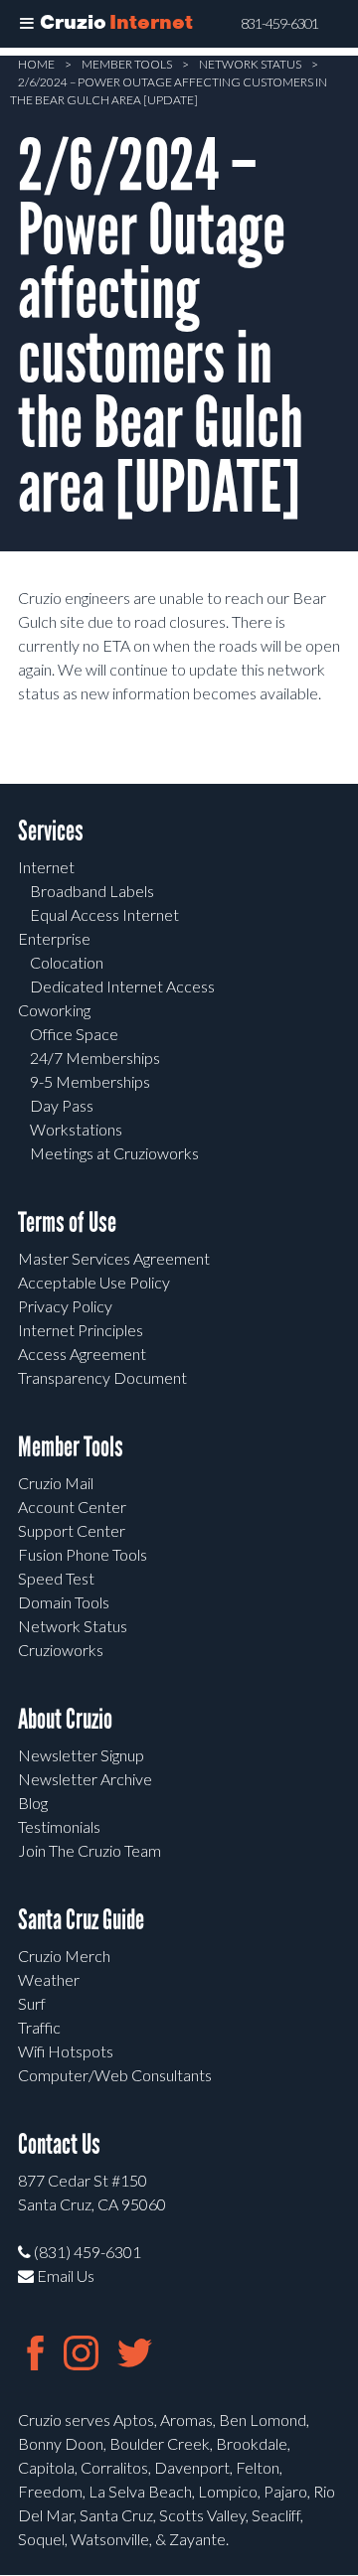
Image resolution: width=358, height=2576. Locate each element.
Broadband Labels (92, 891)
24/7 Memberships (95, 1058)
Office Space (74, 1034)
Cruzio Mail (56, 1483)
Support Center (72, 1530)
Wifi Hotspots (66, 2051)
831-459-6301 (279, 24)
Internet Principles (81, 1330)
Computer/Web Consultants (115, 2075)
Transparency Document (102, 1377)
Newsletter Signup (81, 1755)
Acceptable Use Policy (94, 1282)
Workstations (76, 1129)
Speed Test (56, 1578)
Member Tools (127, 64)
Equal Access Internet (104, 914)
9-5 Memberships (90, 1081)
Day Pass (62, 1105)
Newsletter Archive (85, 1779)
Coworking (54, 1010)
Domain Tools (64, 1602)
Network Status (250, 64)
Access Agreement (82, 1354)
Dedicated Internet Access (122, 986)
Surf (32, 2003)
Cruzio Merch (64, 1956)
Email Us (64, 2275)
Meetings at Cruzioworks (114, 1153)
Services (51, 831)
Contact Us (59, 2144)
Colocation (67, 962)
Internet (46, 867)
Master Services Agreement (114, 1258)
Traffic (39, 2027)
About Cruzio (65, 1719)
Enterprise (54, 938)
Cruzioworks (61, 1650)
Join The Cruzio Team (89, 1850)
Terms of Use (67, 1222)
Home (36, 64)
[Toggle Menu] (27, 24)
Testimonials (59, 1826)
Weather (49, 1979)
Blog (33, 1803)
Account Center (72, 1507)
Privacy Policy (65, 1306)
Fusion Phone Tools (83, 1554)
